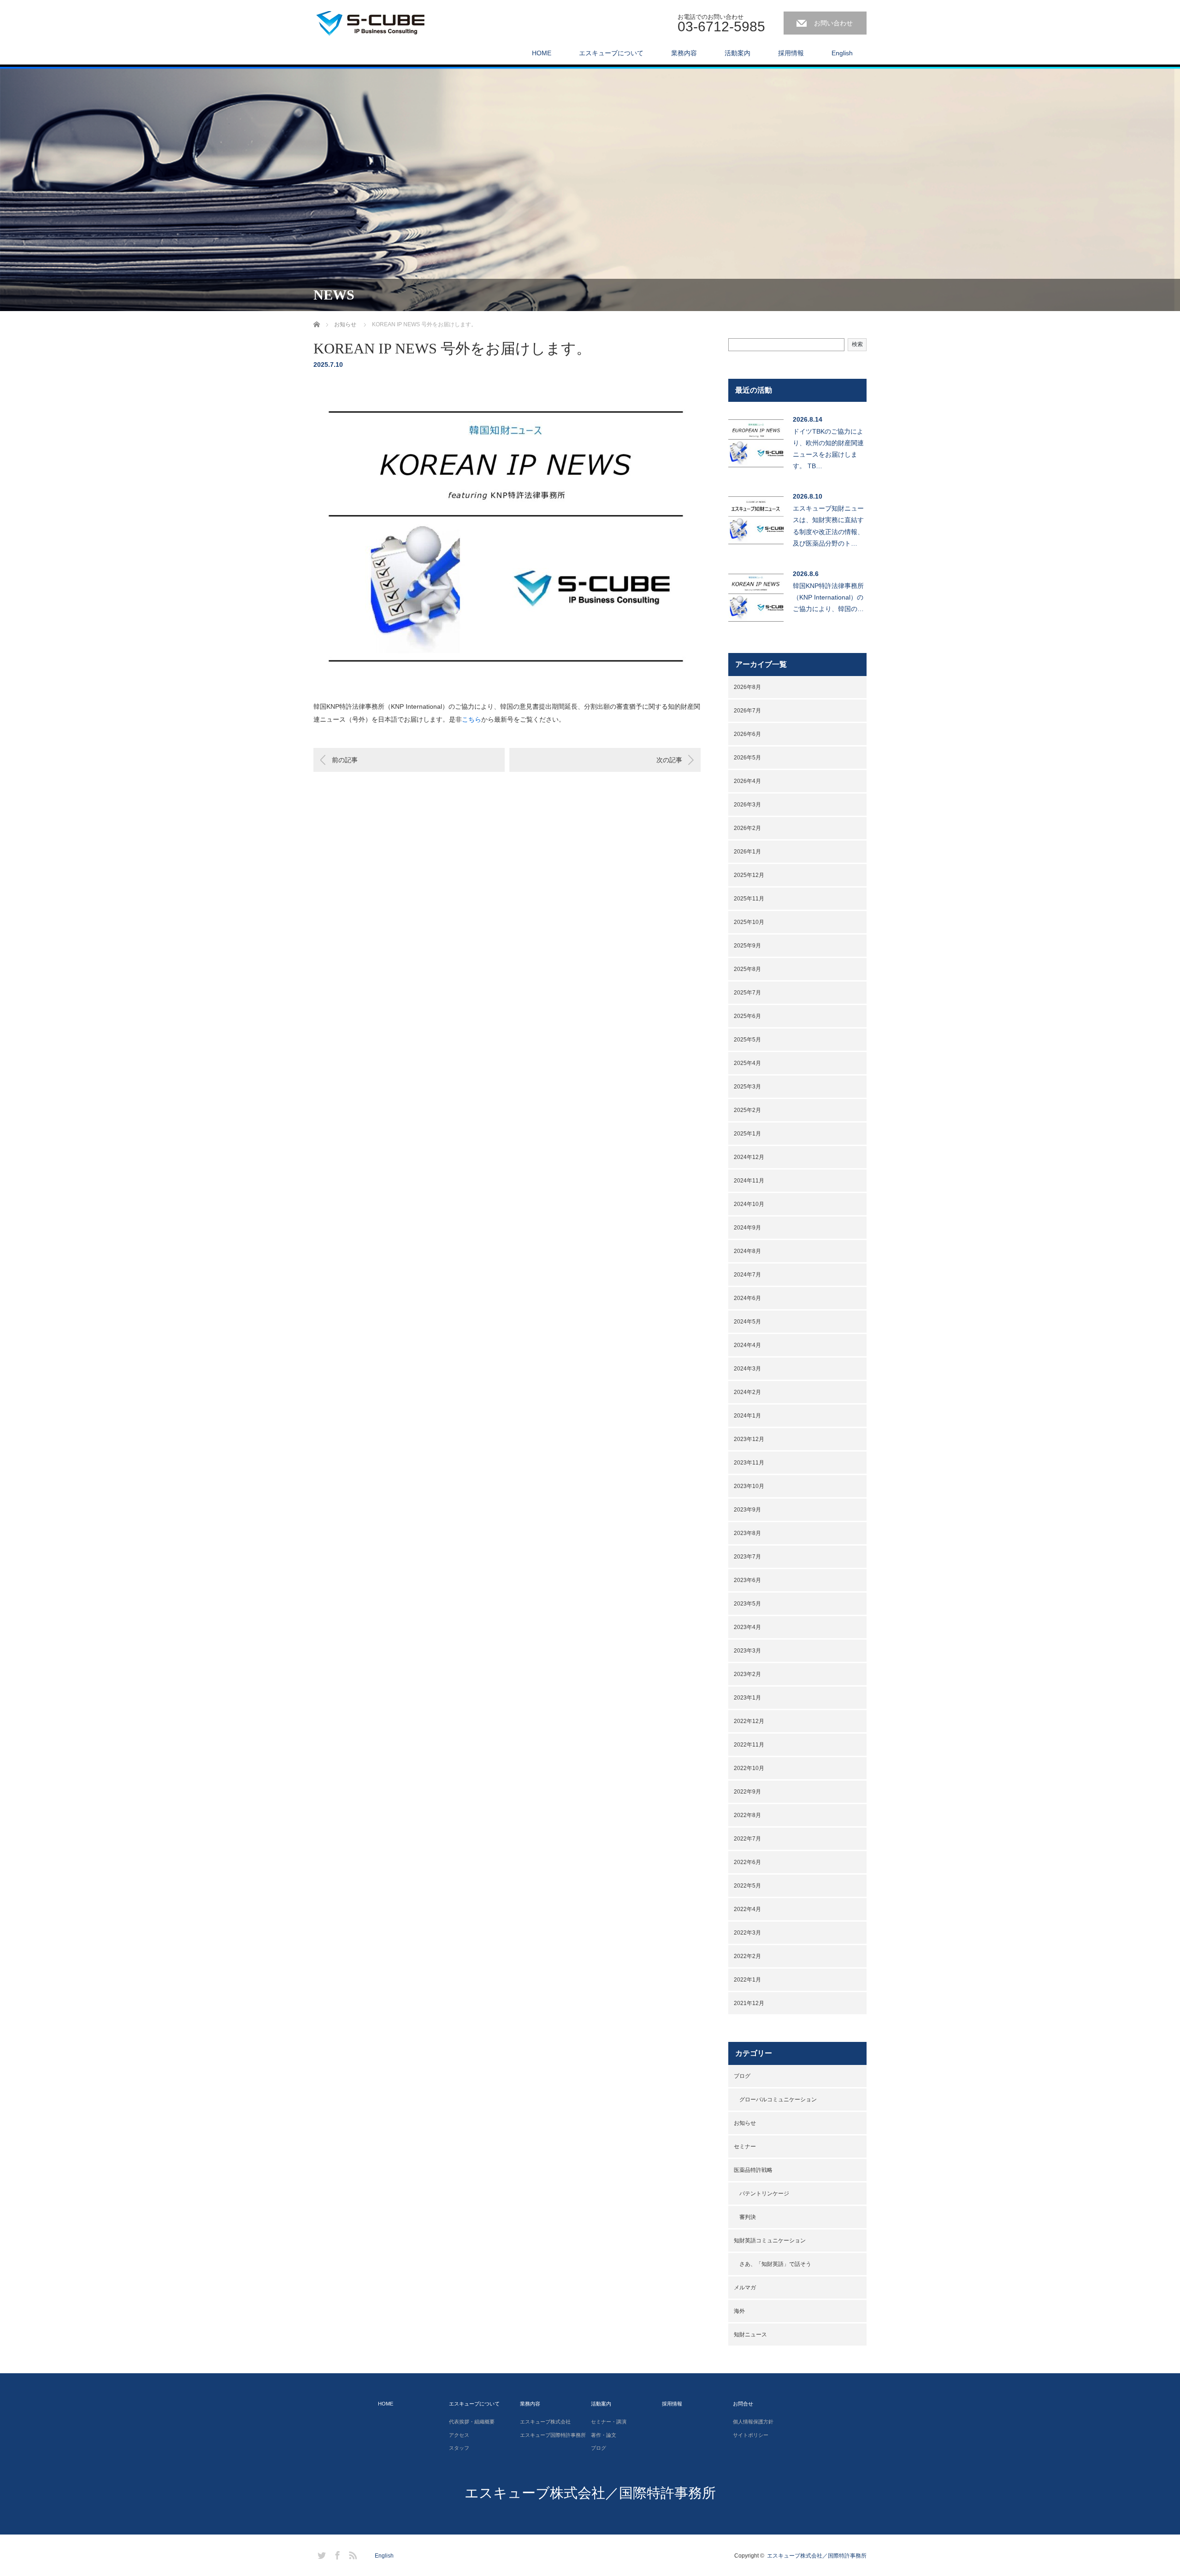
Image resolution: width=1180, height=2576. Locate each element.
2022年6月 (747, 1862)
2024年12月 (749, 1157)
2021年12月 (749, 2003)
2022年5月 (747, 1886)
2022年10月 (749, 1768)
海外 (739, 2311)
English (842, 53)
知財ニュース (750, 2335)
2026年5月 (747, 758)
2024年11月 (749, 1181)
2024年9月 (747, 1228)
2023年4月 (747, 1627)
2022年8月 (747, 1815)
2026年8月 (747, 687)
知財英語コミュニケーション (770, 2241)
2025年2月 (747, 1110)
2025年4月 (747, 1063)
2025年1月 (747, 1134)
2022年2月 (747, 1956)
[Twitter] (320, 2554)
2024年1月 (747, 1416)
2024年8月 (747, 1251)
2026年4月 (747, 781)
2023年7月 (747, 1557)
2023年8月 (747, 1533)
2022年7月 (747, 1839)
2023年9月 (747, 1510)
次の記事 (669, 760)
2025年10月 (749, 922)
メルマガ (745, 2288)
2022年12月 (749, 1721)
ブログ (742, 2076)
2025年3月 (747, 1087)
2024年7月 (747, 1275)
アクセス (459, 2435)
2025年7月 (747, 993)
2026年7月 (747, 711)
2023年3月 (747, 1651)
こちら (472, 719)
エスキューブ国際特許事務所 (553, 2435)
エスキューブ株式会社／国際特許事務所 (590, 2493)
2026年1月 (747, 852)
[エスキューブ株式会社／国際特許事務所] (383, 21)
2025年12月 (749, 875)
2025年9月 (747, 946)
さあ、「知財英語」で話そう (775, 2264)
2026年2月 (747, 828)
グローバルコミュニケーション (778, 2100)
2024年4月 (747, 1345)
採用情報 (791, 53)
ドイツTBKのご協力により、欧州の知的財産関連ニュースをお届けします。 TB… (828, 449)
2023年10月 (749, 1486)
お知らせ (745, 2123)
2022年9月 (747, 1792)
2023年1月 (747, 1698)
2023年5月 (747, 1604)
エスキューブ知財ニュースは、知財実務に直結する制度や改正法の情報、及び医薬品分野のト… (828, 526)
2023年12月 (749, 1439)
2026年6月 (747, 734)
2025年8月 (747, 969)
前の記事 (345, 760)
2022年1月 (747, 1980)
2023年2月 (747, 1674)
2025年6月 (747, 1016)
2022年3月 (747, 1933)
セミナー (745, 2147)
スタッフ (459, 2448)
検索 (857, 344)
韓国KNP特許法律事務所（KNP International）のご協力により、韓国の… (828, 597)
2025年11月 (749, 899)
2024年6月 (747, 1298)
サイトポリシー (751, 2435)
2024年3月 (747, 1369)
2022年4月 (747, 1909)
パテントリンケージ (764, 2194)
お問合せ (743, 2404)
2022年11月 (749, 1745)
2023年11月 (749, 1463)
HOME (542, 53)
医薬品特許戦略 (753, 2170)
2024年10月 (749, 1204)
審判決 (748, 2217)
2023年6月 (747, 1580)
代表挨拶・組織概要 (472, 2422)
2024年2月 (747, 1392)
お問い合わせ (833, 23)
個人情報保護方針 (753, 2422)
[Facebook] (336, 2554)
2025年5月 (747, 1040)
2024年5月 (747, 1322)
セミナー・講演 (609, 2422)
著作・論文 (604, 2435)
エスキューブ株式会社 (545, 2422)
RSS (352, 2554)
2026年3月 (747, 805)
